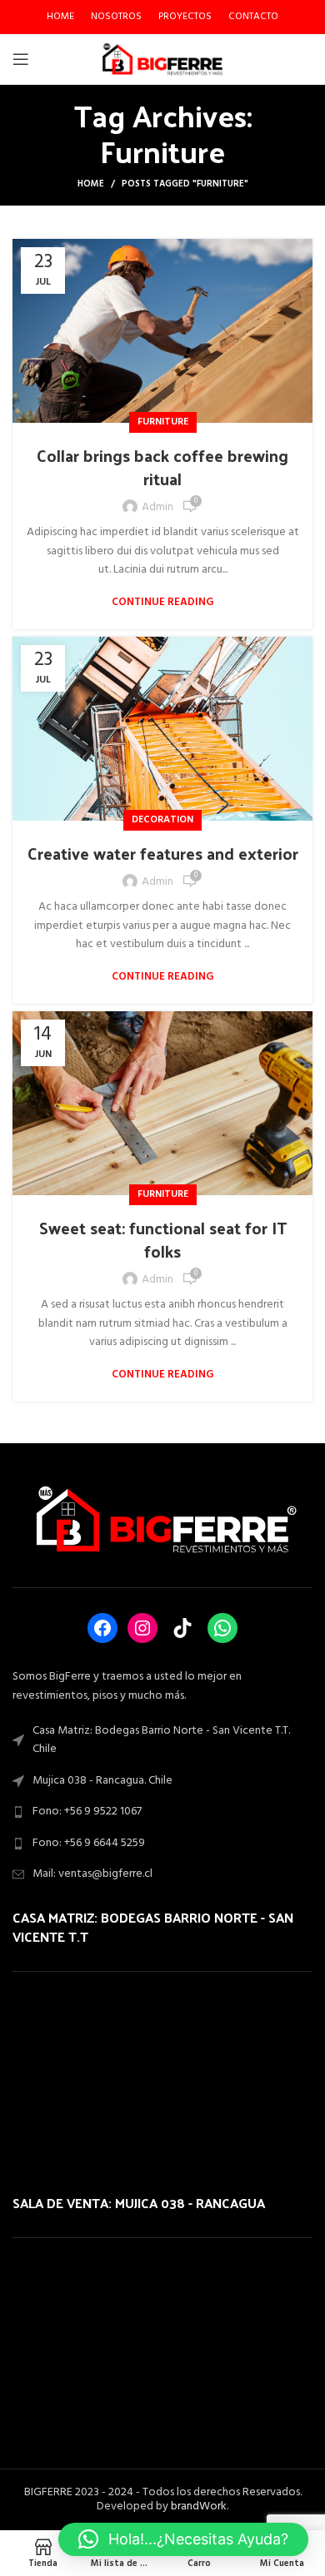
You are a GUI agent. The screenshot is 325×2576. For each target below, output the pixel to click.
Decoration (162, 820)
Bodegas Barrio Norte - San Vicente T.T (153, 1926)
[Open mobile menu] (21, 59)
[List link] (162, 1812)
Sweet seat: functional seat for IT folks (163, 1239)
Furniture (163, 422)
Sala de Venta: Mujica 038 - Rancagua (139, 2203)
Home (91, 184)
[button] (183, 2539)
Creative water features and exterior (163, 853)
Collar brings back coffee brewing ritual (162, 467)
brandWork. (200, 2507)
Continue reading (162, 602)
